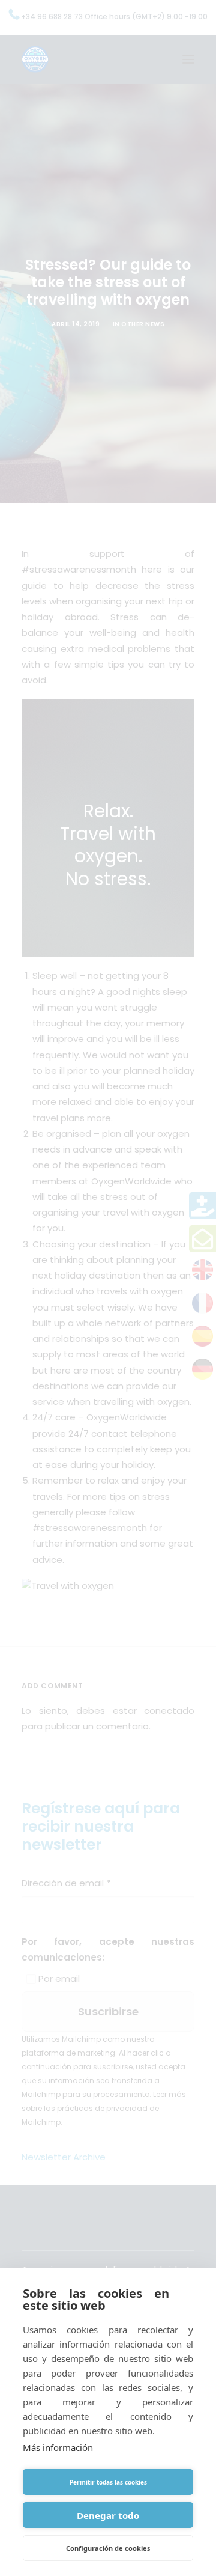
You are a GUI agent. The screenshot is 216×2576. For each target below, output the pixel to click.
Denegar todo (108, 2515)
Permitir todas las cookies (108, 2482)
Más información (58, 2447)
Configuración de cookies (108, 2548)
